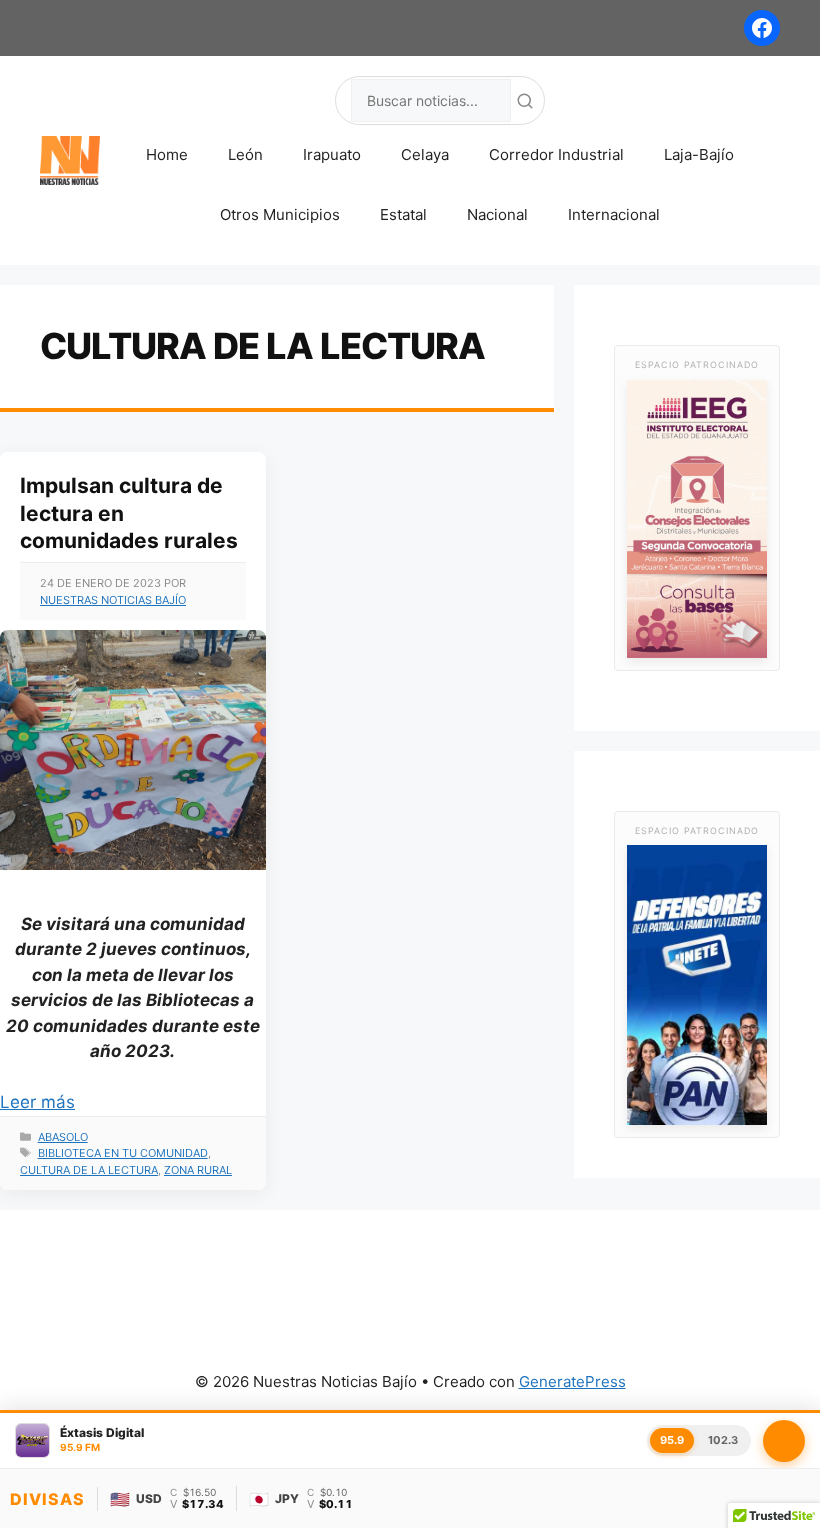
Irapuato (332, 154)
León (245, 154)
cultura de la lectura (89, 1170)
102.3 (723, 1440)
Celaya (425, 154)
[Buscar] (525, 101)
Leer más (37, 1102)
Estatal (403, 214)
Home (167, 154)
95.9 (672, 1440)
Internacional (614, 214)
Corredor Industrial (556, 154)
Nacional (497, 214)
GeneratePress (572, 1381)
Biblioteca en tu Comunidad (123, 1153)
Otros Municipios (280, 214)
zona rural (198, 1170)
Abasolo (63, 1137)
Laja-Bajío (699, 154)
